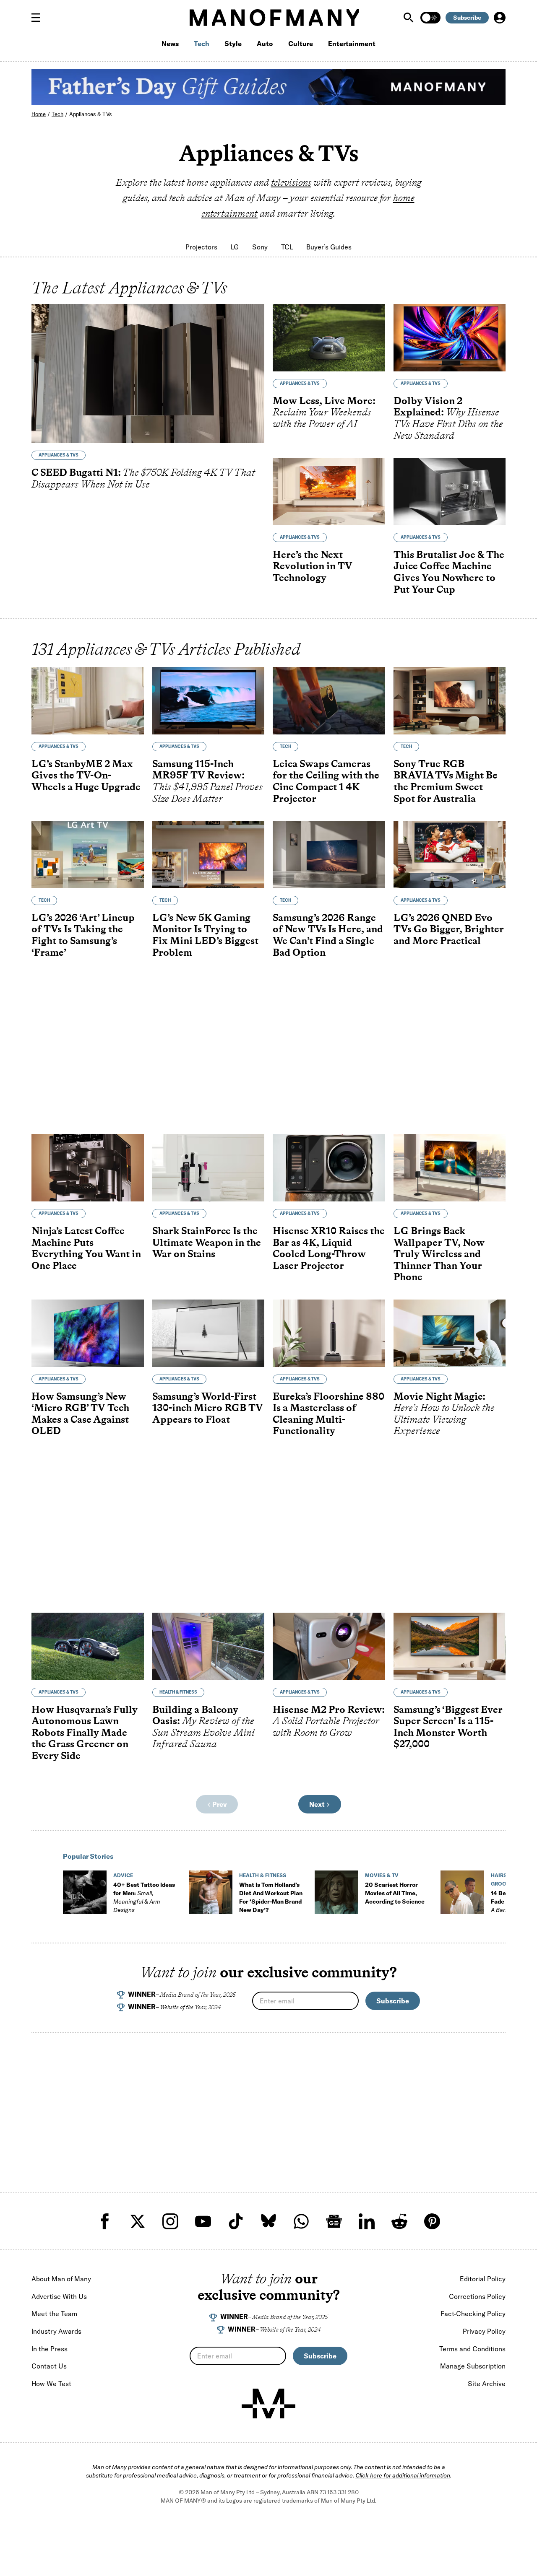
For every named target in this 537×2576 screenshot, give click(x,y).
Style (233, 44)
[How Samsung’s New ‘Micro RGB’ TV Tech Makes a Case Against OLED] (88, 1333)
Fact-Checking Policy (473, 2314)
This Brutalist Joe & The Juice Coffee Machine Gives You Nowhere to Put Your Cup (449, 572)
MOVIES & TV (382, 1875)
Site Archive (487, 2384)
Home (39, 114)
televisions (291, 182)
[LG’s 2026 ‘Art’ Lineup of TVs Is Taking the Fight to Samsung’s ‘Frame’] (88, 855)
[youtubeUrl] (203, 2221)
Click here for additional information (403, 2475)
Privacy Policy (484, 2331)
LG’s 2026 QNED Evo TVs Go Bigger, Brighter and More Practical (449, 929)
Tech (202, 44)
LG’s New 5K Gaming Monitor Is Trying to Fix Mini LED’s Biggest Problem (205, 935)
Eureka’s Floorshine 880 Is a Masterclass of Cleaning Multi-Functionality (328, 1414)
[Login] (500, 18)
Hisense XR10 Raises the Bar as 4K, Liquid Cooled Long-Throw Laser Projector (329, 1248)
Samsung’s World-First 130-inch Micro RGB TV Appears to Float (207, 1408)
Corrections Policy (477, 2296)
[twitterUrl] (138, 2221)
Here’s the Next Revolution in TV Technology (313, 566)
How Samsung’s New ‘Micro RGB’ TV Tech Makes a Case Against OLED (80, 1414)
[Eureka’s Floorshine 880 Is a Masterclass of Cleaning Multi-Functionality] (329, 1333)
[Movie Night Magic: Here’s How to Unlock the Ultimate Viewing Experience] (450, 1333)
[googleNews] (334, 2221)
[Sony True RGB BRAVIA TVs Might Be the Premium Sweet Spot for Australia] (450, 701)
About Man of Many (61, 2279)
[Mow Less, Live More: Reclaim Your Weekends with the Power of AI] (329, 338)
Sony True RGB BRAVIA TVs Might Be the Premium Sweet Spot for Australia (446, 781)
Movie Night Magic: (444, 1414)
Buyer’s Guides (329, 247)
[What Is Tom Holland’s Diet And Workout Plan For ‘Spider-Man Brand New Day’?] (211, 1892)
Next (318, 1804)
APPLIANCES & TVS (59, 455)
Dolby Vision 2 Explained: (448, 418)
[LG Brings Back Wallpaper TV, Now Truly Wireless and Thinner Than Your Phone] (450, 1168)
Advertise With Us (59, 2296)
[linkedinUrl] (367, 2221)
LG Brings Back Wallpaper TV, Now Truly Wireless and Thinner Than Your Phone (439, 1254)
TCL (287, 247)
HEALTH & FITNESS (178, 1692)
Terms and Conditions (472, 2349)
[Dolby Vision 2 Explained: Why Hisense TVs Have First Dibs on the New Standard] (450, 338)
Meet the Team (54, 2314)
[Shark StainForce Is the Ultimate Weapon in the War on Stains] (209, 1168)
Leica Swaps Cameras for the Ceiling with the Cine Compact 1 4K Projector (326, 781)
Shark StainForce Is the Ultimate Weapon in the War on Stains (207, 1242)
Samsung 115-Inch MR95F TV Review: (207, 781)
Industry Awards (56, 2331)
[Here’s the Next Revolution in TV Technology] (329, 492)
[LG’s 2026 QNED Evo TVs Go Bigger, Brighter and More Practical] (450, 855)
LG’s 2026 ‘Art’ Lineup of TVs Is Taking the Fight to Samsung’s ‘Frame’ (83, 935)
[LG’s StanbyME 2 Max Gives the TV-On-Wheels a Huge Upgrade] (88, 701)
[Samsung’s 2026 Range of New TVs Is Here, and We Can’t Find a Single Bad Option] (329, 855)
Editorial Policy (483, 2279)
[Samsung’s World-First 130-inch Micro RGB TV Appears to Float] (209, 1333)
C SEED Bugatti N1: (143, 478)
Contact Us (49, 2366)
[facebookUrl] (105, 2221)
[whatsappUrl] (301, 2221)
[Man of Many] (268, 2404)
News (170, 44)
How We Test (51, 2384)
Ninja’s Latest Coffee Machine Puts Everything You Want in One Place (86, 1248)
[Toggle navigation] (39, 18)
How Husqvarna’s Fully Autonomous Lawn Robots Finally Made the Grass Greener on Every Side (85, 1732)
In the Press (50, 2349)
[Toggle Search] (409, 18)
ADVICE (123, 1875)
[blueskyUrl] (268, 2221)
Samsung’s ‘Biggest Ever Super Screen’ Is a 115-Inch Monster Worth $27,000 (448, 1727)
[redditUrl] (399, 2221)
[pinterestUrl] (432, 2221)
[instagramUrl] (170, 2221)
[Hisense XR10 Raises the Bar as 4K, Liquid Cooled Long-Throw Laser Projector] (329, 1168)
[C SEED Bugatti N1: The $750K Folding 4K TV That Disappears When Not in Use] (148, 374)
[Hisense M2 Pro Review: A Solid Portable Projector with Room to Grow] (329, 1646)
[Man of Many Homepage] (274, 18)
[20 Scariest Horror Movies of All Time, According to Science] (336, 1892)
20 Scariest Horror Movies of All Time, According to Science (395, 1893)
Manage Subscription (473, 2366)
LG (235, 247)
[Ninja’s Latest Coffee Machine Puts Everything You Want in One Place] (88, 1168)
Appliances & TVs (91, 114)
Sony (260, 247)
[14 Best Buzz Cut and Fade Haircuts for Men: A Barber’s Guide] (462, 1892)
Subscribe (467, 18)
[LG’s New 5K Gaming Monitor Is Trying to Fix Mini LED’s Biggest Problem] (209, 855)
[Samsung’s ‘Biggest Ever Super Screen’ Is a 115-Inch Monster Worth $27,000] (450, 1646)
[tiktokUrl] (236, 2221)
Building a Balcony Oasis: (203, 1727)
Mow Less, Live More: (324, 412)
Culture (301, 44)
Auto (265, 44)
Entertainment (352, 44)
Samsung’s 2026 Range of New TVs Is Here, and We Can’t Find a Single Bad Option (328, 935)
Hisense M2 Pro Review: (329, 1721)
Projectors (201, 247)
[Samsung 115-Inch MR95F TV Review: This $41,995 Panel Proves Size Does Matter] (209, 701)
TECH (285, 746)
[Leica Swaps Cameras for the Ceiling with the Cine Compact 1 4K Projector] (329, 701)
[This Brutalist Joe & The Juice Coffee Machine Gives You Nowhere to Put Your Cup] (450, 492)
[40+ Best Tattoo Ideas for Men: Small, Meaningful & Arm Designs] (85, 1892)
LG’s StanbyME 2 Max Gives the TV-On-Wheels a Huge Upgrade (86, 775)
